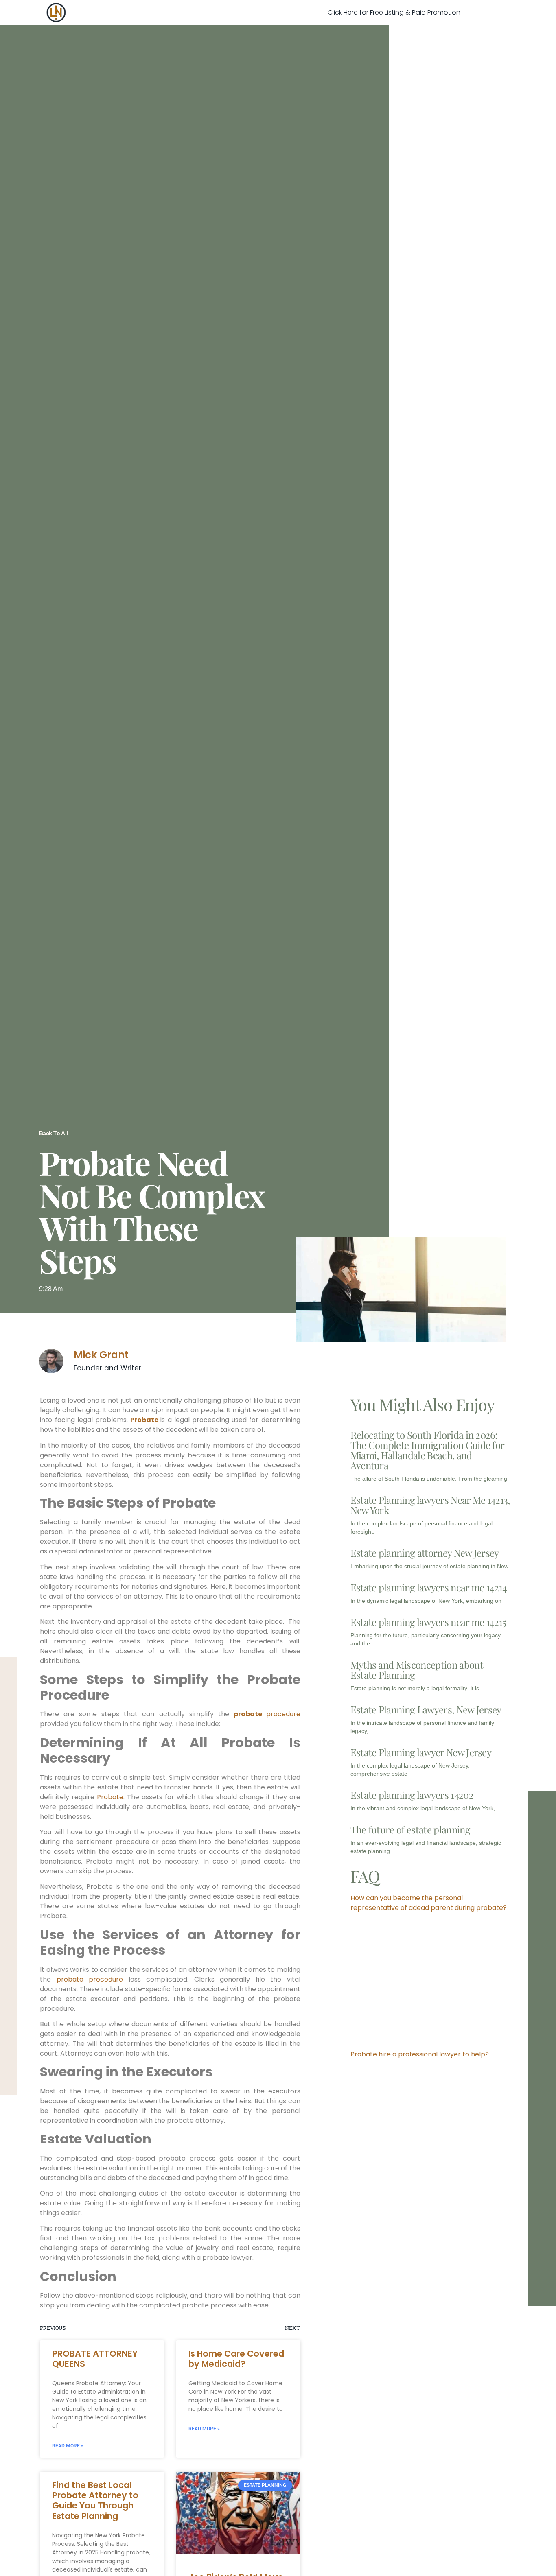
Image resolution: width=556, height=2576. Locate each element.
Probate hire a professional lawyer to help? (420, 2054)
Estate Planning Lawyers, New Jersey (426, 1709)
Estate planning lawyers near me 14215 (428, 1622)
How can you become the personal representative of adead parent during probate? (429, 1903)
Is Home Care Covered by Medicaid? (236, 2359)
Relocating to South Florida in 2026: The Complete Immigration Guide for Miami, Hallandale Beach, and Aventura (427, 1450)
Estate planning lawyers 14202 (412, 1795)
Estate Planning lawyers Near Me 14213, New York (430, 1505)
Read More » (68, 2446)
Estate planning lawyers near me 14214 (429, 1587)
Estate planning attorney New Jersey (425, 1553)
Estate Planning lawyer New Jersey (421, 1752)
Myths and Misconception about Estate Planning (417, 1670)
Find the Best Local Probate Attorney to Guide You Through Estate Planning (95, 2501)
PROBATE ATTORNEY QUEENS (95, 2359)
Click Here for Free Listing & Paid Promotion (394, 12)
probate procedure (90, 1979)
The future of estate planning (410, 1829)
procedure (267, 1714)
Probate (144, 1420)
